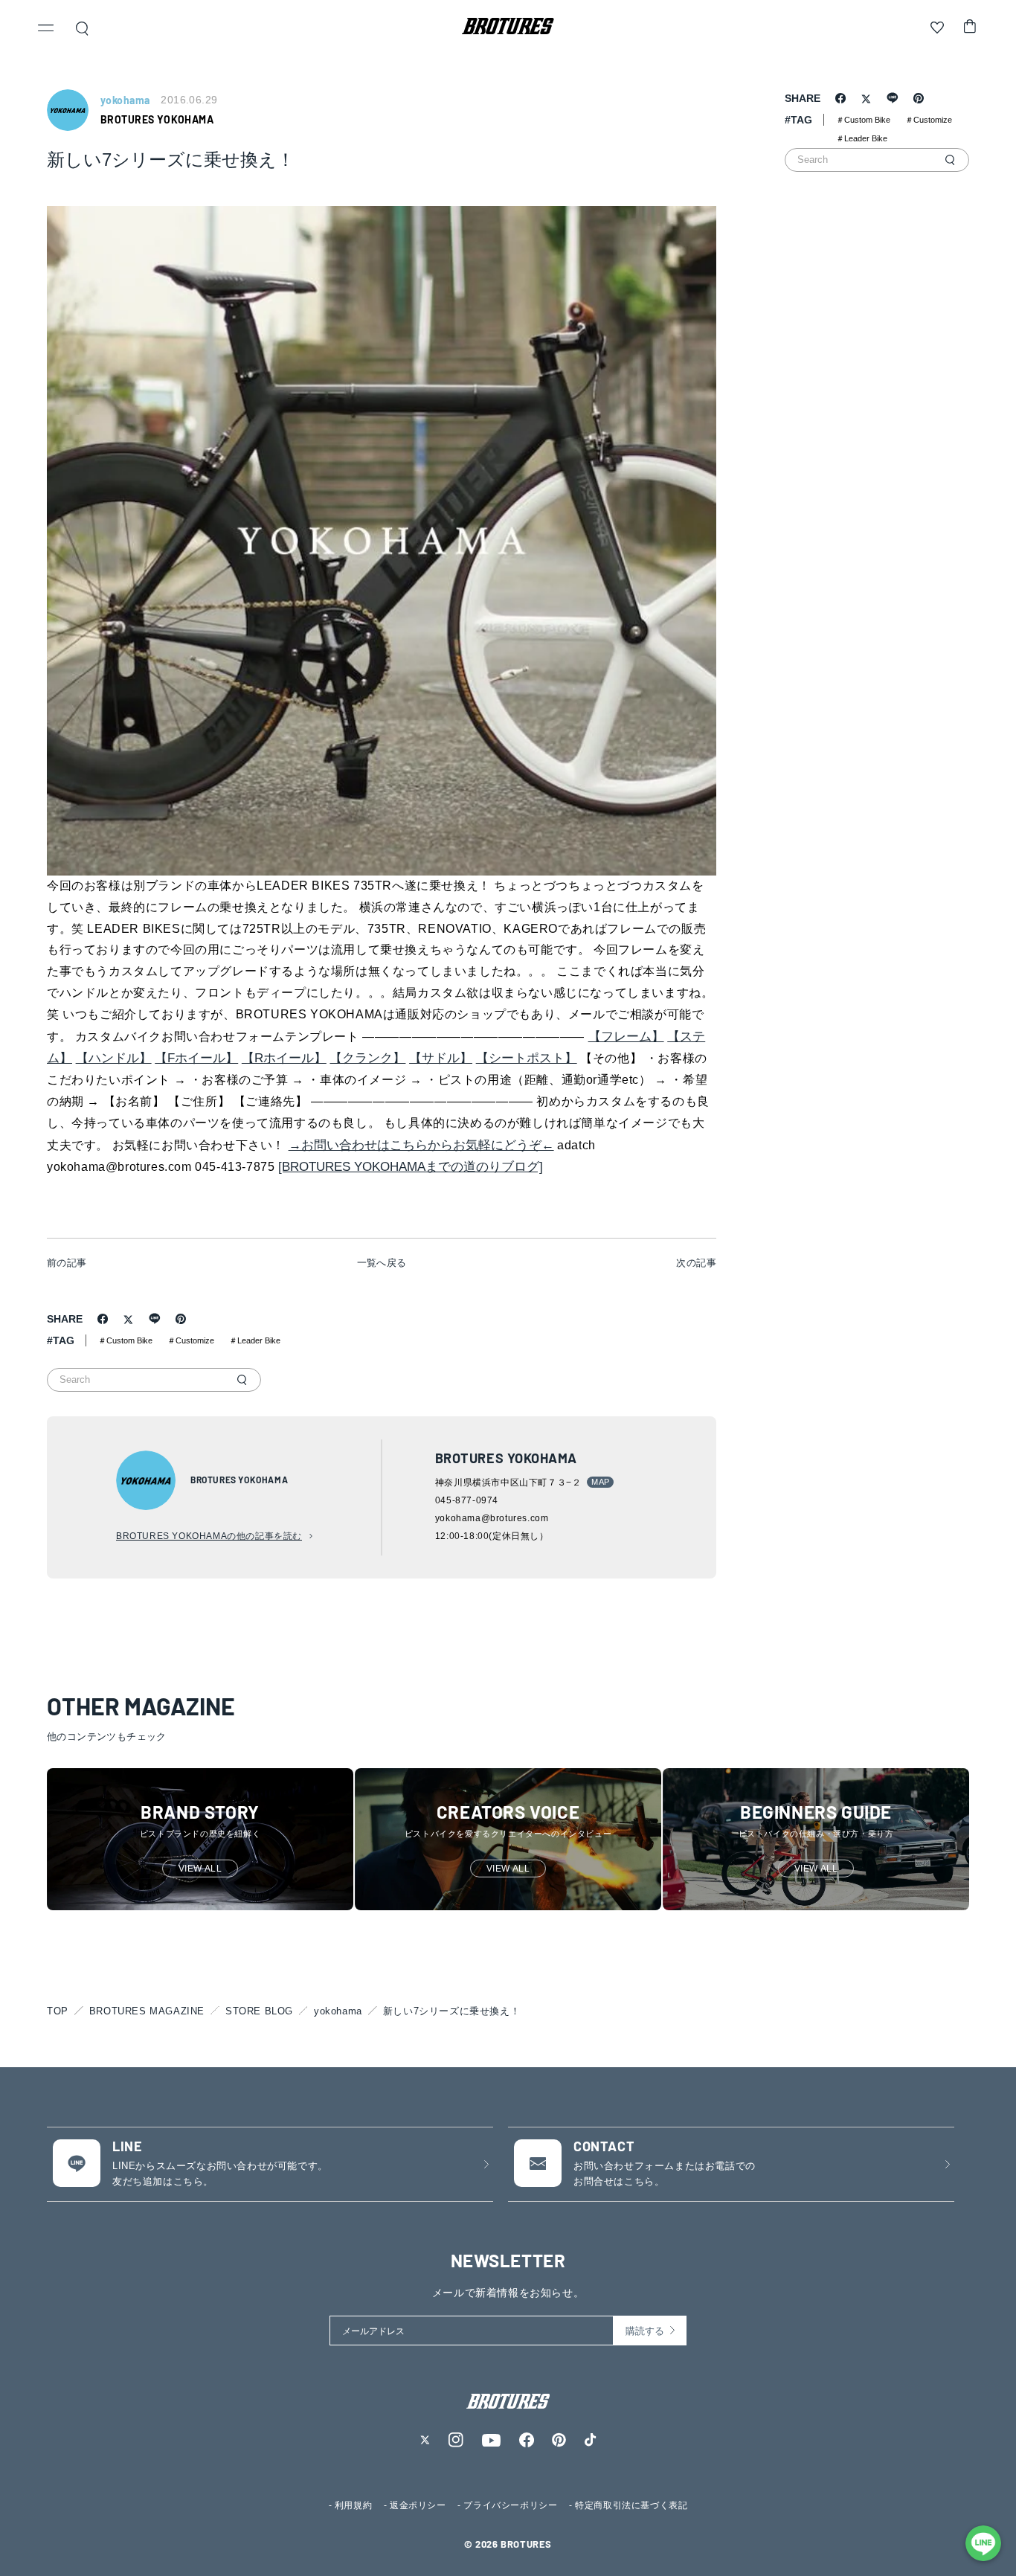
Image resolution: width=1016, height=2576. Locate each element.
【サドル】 (441, 1058)
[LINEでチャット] (983, 2543)
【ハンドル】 (114, 1058)
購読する (645, 2331)
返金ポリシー (418, 2505)
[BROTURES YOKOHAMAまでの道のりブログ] (411, 1167)
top (58, 2011)
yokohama (338, 2011)
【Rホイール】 (284, 1058)
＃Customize (191, 1340)
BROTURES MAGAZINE (147, 2011)
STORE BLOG (259, 2011)
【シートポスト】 (527, 1058)
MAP (600, 1482)
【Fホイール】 (196, 1058)
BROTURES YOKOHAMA (157, 119)
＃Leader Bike (255, 1340)
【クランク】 (367, 1058)
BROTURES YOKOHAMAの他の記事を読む (209, 1536)
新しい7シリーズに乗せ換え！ (451, 2011)
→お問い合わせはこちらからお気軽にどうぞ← (421, 1145)
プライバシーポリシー (510, 2505)
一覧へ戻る (382, 1263)
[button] (46, 30)
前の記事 (67, 1263)
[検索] (242, 1380)
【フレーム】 (626, 1037)
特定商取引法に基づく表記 (631, 2505)
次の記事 (696, 1263)
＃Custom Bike (125, 1340)
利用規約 (353, 2505)
